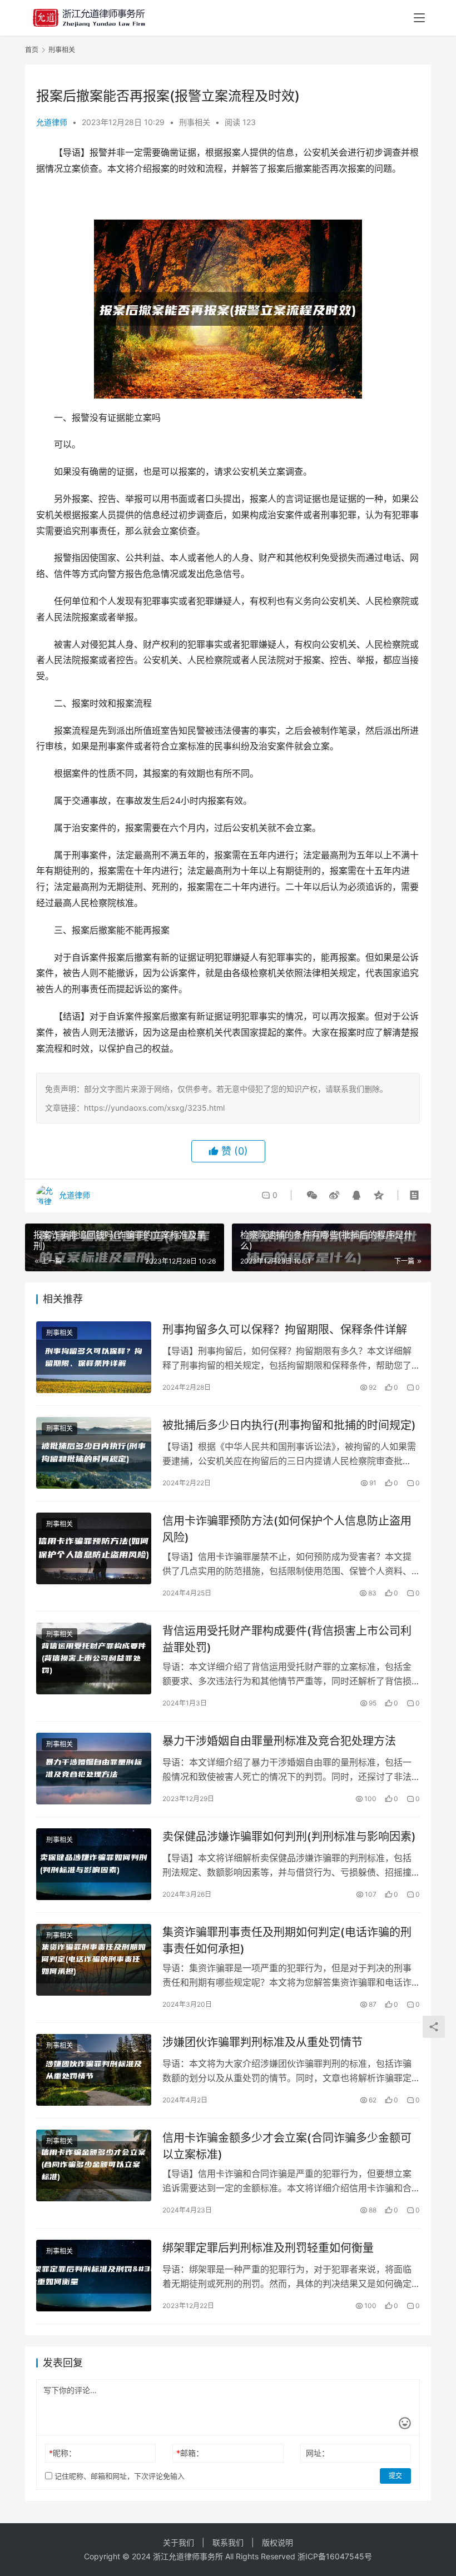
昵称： (63, 2453)
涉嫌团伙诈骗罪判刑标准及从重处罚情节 (262, 2042)
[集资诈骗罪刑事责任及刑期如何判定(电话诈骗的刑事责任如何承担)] (94, 1960)
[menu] (419, 18)
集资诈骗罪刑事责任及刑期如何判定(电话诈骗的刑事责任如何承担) (287, 1940)
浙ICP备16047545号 (335, 2556)
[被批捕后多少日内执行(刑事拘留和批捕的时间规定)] (94, 1453)
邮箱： (190, 2453)
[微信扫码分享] (312, 1195)
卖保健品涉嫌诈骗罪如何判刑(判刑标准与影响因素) (289, 1837)
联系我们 (228, 2542)
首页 (32, 50)
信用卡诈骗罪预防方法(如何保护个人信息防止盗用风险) (287, 1529)
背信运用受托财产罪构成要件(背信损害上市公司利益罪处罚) (287, 1639)
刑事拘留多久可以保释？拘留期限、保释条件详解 (285, 1330)
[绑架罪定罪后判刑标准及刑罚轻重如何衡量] (94, 2276)
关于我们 (179, 2542)
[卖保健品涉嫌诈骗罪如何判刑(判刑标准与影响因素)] (94, 1864)
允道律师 (52, 122)
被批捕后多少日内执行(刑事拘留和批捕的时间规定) (289, 1425)
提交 (395, 2476)
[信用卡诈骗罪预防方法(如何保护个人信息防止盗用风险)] (94, 1548)
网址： (318, 2453)
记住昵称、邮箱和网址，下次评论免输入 (118, 2476)
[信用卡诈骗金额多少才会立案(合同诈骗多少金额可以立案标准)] (94, 2165)
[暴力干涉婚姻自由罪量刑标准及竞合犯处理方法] (94, 1769)
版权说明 (277, 2542)
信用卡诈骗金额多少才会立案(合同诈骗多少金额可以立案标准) (287, 2146)
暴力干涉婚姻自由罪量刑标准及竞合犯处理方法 (279, 1741)
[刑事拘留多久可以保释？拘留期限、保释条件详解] (94, 1357)
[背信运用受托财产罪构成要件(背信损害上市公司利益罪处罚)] (94, 1659)
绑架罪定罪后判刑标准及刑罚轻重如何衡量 (268, 2248)
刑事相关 (195, 122)
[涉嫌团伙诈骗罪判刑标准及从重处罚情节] (94, 2070)
